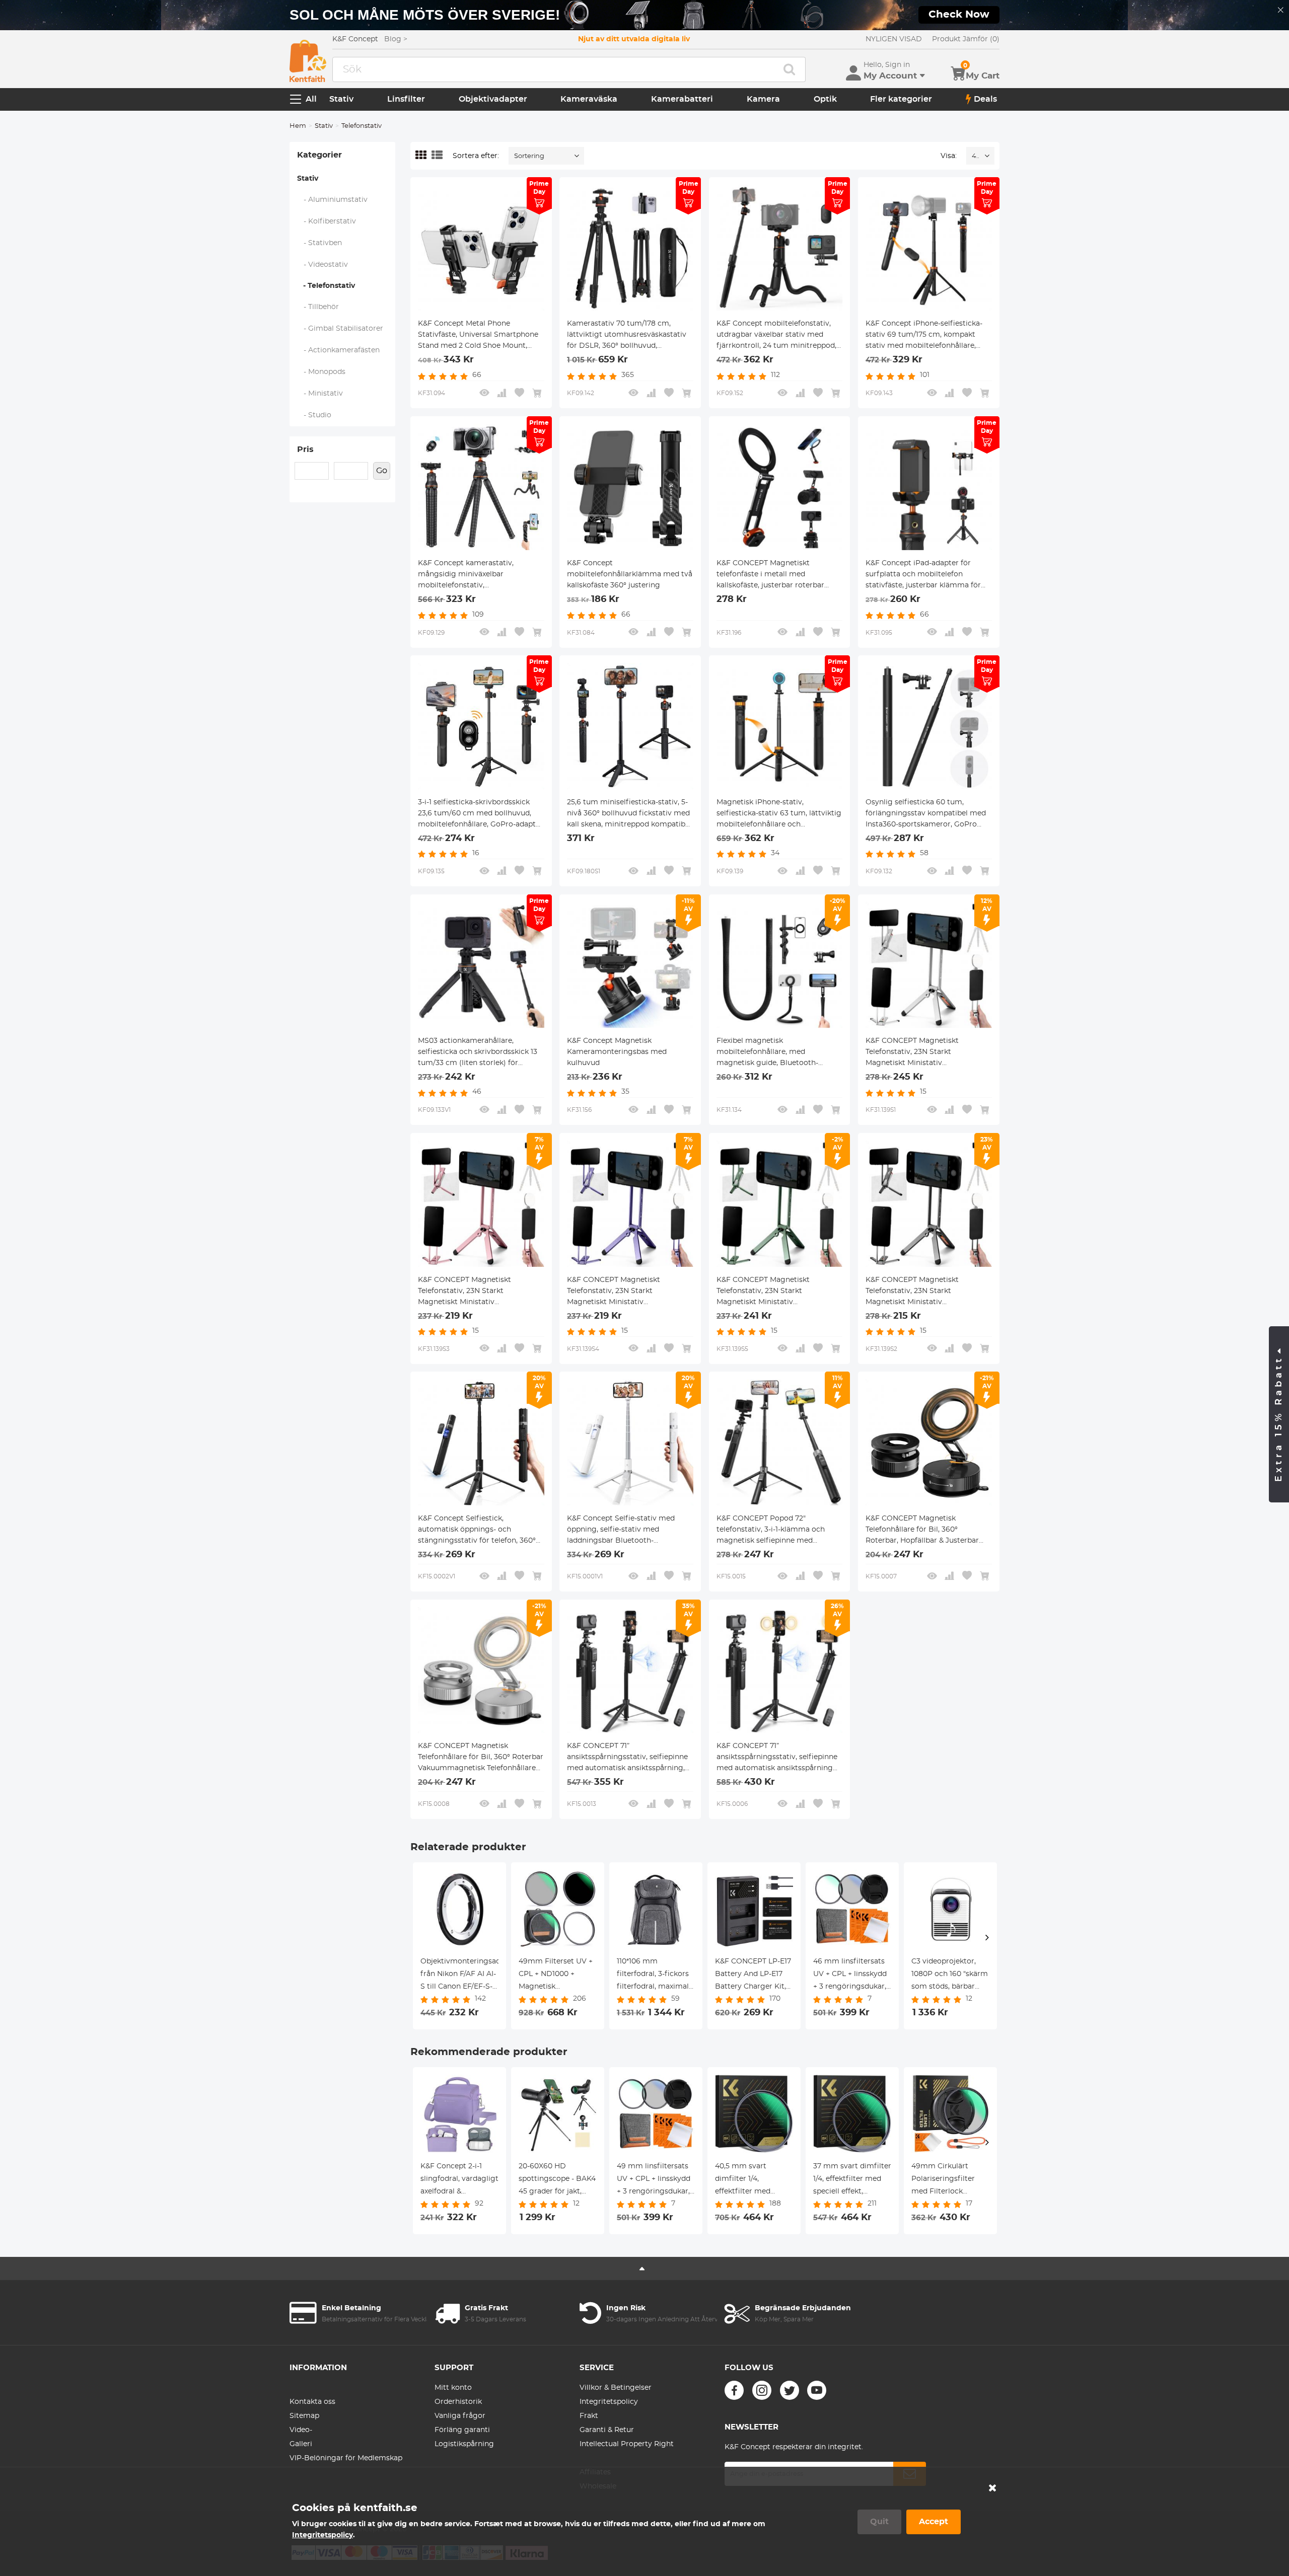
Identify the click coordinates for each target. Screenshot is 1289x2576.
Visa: (949, 156)
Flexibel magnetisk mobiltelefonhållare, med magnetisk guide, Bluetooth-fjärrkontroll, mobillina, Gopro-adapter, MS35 (770, 1053)
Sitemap (304, 2416)
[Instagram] (762, 2390)
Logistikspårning (464, 2444)
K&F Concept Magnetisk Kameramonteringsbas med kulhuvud (617, 1052)
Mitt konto (453, 2388)
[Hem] (308, 61)
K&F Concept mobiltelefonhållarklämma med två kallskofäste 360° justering (630, 574)
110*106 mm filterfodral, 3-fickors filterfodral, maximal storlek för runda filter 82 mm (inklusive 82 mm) (656, 1976)
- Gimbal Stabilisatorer (340, 329)
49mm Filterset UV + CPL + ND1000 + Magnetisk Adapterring (556, 1976)
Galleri (301, 2444)
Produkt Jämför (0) (966, 39)
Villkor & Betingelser (616, 2388)
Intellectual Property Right (627, 2444)
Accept (934, 2522)
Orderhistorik (458, 2402)
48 (976, 156)
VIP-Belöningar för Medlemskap (346, 2458)
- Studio (314, 415)
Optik (825, 99)
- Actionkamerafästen (339, 350)
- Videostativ (323, 265)
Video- (301, 2430)
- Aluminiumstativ (333, 200)
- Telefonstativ (326, 286)
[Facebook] (734, 2390)
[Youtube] (817, 2390)
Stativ (341, 99)
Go (382, 471)
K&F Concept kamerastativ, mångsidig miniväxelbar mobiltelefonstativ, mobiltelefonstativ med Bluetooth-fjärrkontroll (480, 575)
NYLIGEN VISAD (894, 39)
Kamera (763, 99)
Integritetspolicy (609, 2402)
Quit (879, 2522)
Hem (298, 126)
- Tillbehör (318, 307)
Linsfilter (406, 99)
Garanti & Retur (607, 2430)
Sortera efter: (476, 156)
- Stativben (320, 243)
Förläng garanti (462, 2430)
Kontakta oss (312, 2402)
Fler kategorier (901, 99)
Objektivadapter (493, 99)
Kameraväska (589, 99)
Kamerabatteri (682, 99)
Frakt (589, 2416)
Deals (985, 99)
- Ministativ (320, 394)
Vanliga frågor (460, 2416)
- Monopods (321, 372)
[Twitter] (790, 2390)
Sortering (529, 156)
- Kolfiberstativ (327, 221)
